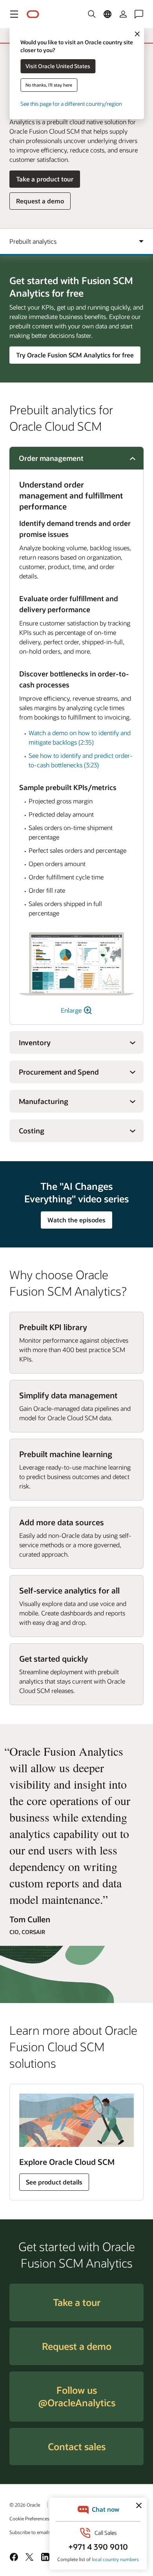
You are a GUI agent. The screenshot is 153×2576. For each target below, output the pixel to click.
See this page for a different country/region (71, 104)
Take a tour (77, 2302)
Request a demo (40, 203)
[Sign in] (123, 14)
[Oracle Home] (33, 14)
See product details (54, 2182)
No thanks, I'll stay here (49, 85)
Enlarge (72, 1010)
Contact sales (77, 2446)
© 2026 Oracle (25, 2505)
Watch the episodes (76, 1220)
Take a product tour (45, 179)
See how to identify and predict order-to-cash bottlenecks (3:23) (81, 760)
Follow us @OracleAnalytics (77, 2396)
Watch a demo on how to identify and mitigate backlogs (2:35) (80, 737)
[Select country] (107, 14)
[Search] (92, 14)
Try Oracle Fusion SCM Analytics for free (75, 355)
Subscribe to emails (30, 2532)
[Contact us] (139, 14)
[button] (14, 14)
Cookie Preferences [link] (29, 2518)
